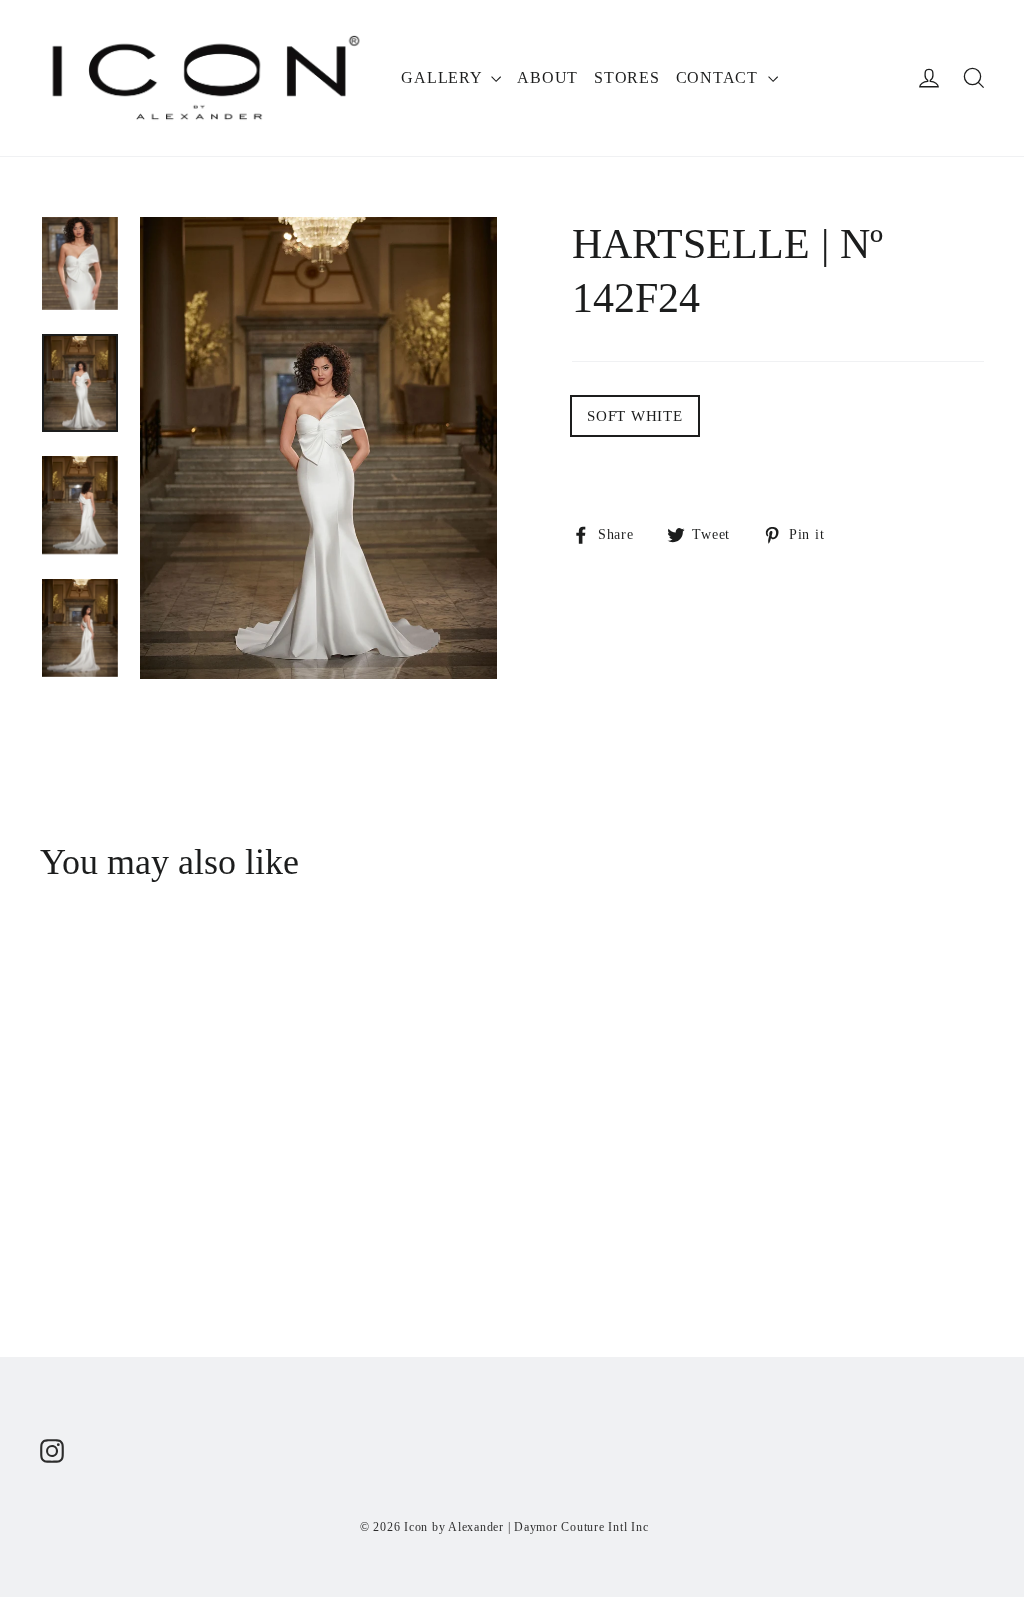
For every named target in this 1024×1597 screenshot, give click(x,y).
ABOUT (547, 77)
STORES (627, 77)
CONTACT (719, 77)
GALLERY (443, 77)
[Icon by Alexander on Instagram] (52, 1450)
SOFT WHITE (635, 416)
